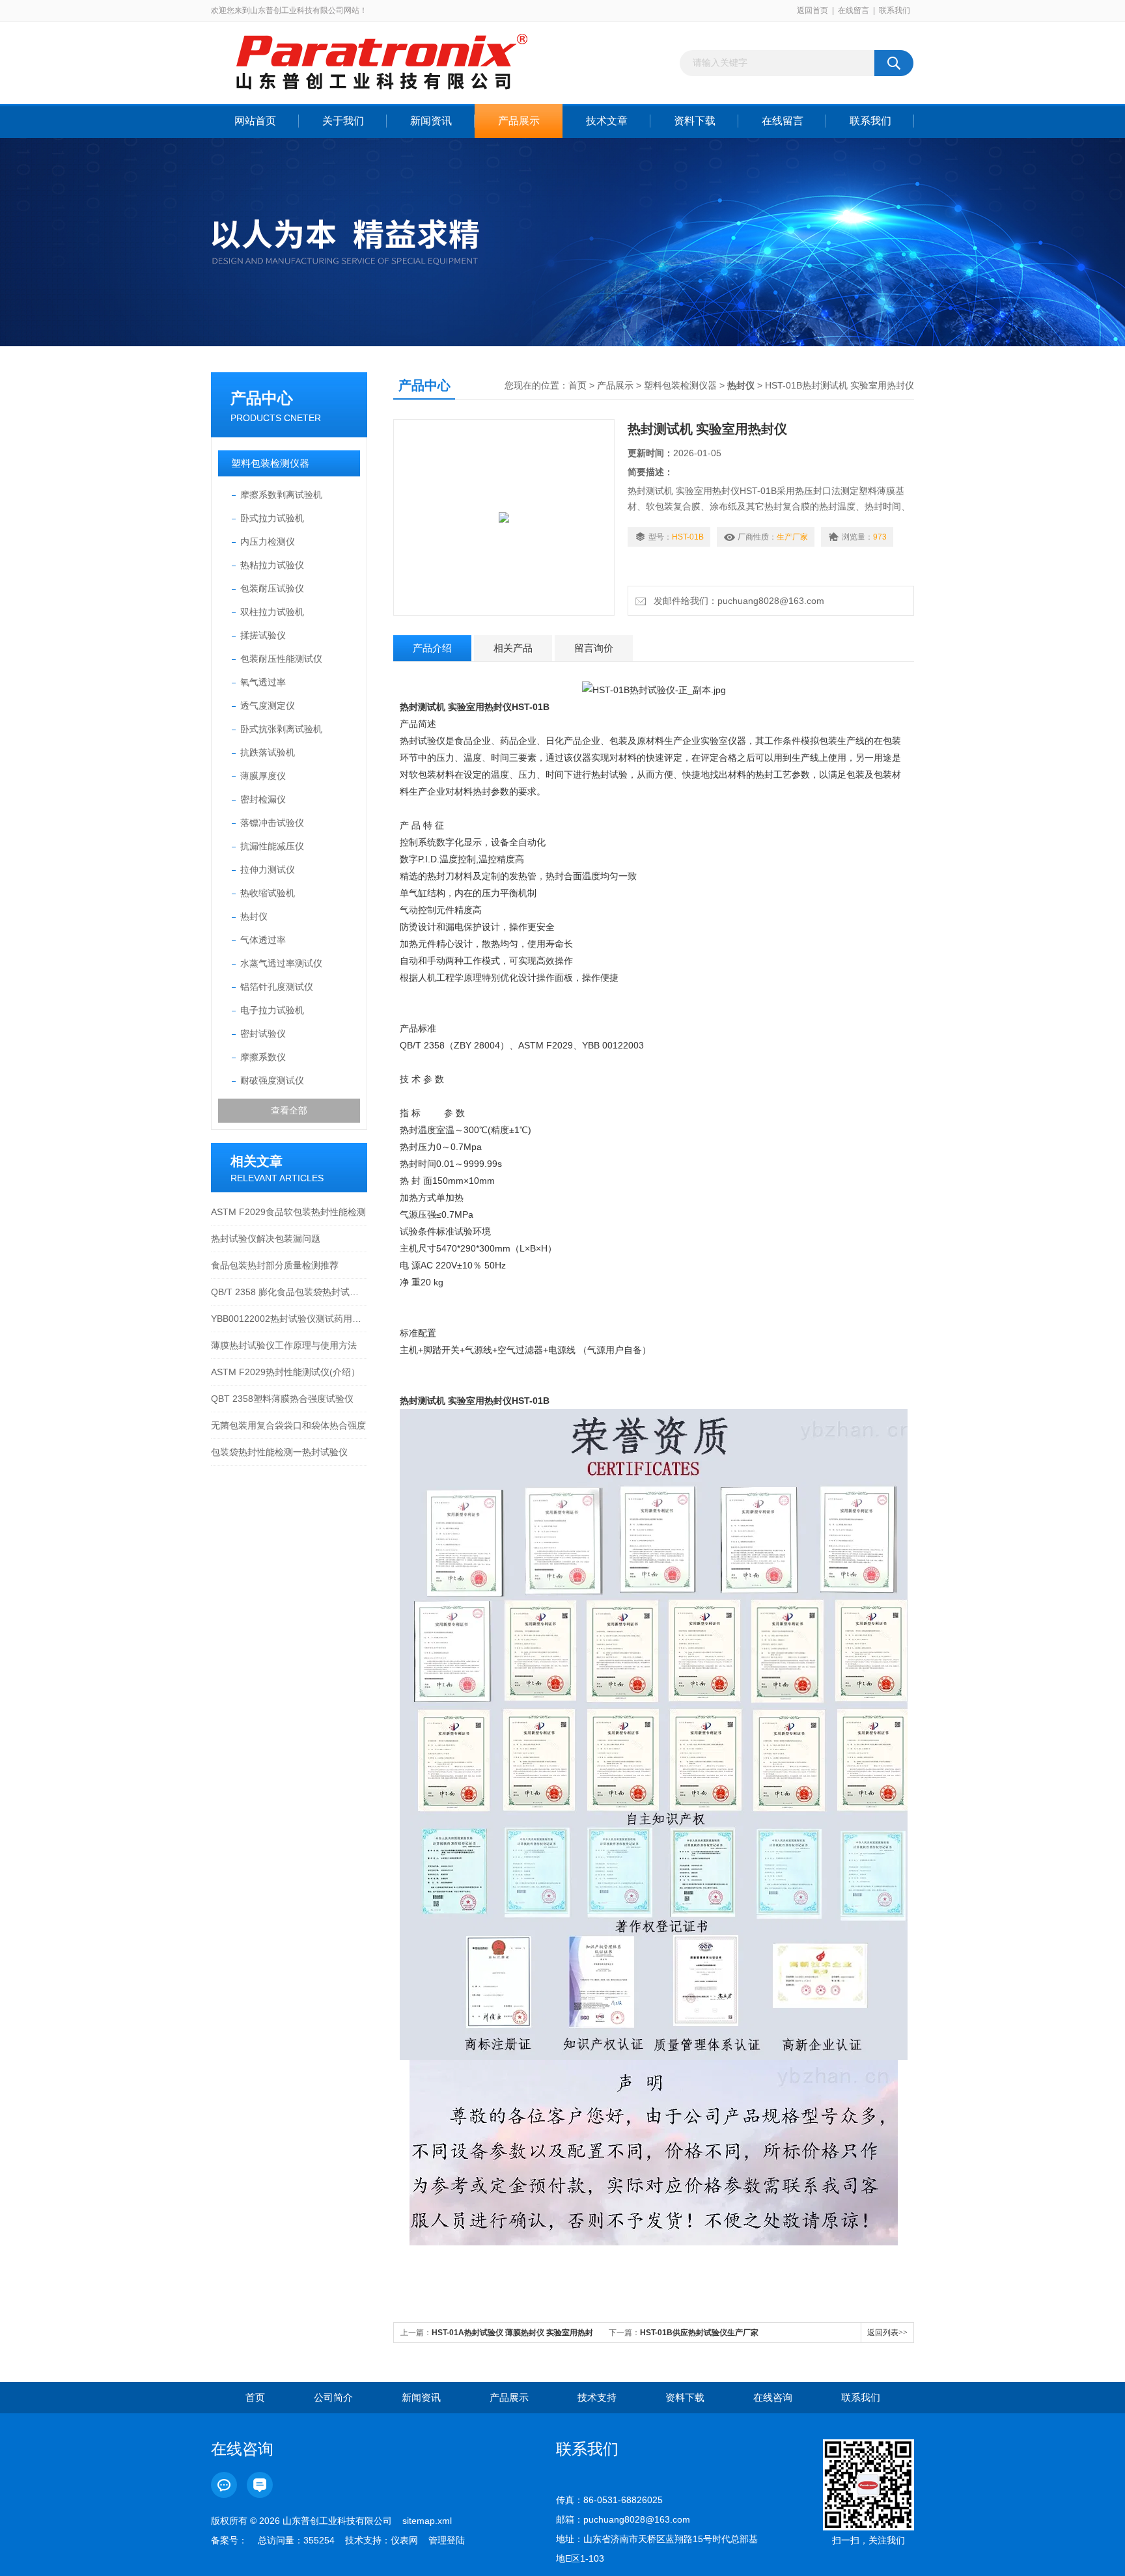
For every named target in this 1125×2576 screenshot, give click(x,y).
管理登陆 (447, 2540)
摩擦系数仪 (263, 1057)
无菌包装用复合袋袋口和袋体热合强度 (288, 1425)
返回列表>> (887, 2333)
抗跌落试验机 (268, 752)
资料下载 (695, 121)
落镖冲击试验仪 (272, 823)
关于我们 (343, 121)
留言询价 (594, 648)
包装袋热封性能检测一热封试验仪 (279, 1452)
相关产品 (513, 648)
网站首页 (255, 121)
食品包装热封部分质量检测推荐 (275, 1265)
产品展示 (519, 121)
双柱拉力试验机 (272, 612)
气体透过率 (263, 940)
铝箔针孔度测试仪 (277, 987)
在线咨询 (773, 2397)
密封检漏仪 (263, 799)
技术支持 (597, 2397)
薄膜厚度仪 (263, 776)
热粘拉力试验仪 (272, 565)
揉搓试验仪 (263, 635)
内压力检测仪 (268, 541)
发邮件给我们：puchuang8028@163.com (736, 601)
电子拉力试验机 (272, 1010)
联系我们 (895, 10)
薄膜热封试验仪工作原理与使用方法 (284, 1345)
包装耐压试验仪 (272, 588)
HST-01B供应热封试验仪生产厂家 (699, 2333)
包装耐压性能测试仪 (281, 659)
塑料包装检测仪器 (270, 463)
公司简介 (333, 2397)
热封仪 (254, 916)
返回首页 (812, 10)
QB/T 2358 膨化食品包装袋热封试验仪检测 (289, 1292)
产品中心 (262, 398)
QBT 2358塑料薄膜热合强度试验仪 (282, 1399)
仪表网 (404, 2540)
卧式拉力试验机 (272, 518)
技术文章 (607, 121)
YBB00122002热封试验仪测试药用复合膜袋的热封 (289, 1319)
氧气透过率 (263, 682)
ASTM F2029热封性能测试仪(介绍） (285, 1372)
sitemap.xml (427, 2521)
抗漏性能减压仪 (272, 846)
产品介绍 (432, 648)
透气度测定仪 (268, 706)
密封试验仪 (263, 1034)
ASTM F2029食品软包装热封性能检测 (288, 1212)
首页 (577, 385)
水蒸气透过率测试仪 (281, 963)
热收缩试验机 (268, 893)
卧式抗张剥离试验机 (281, 729)
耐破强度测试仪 (272, 1080)
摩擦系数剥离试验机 (281, 495)
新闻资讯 (431, 121)
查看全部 (289, 1110)
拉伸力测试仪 (268, 870)
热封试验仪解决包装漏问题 (266, 1239)
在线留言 (854, 10)
